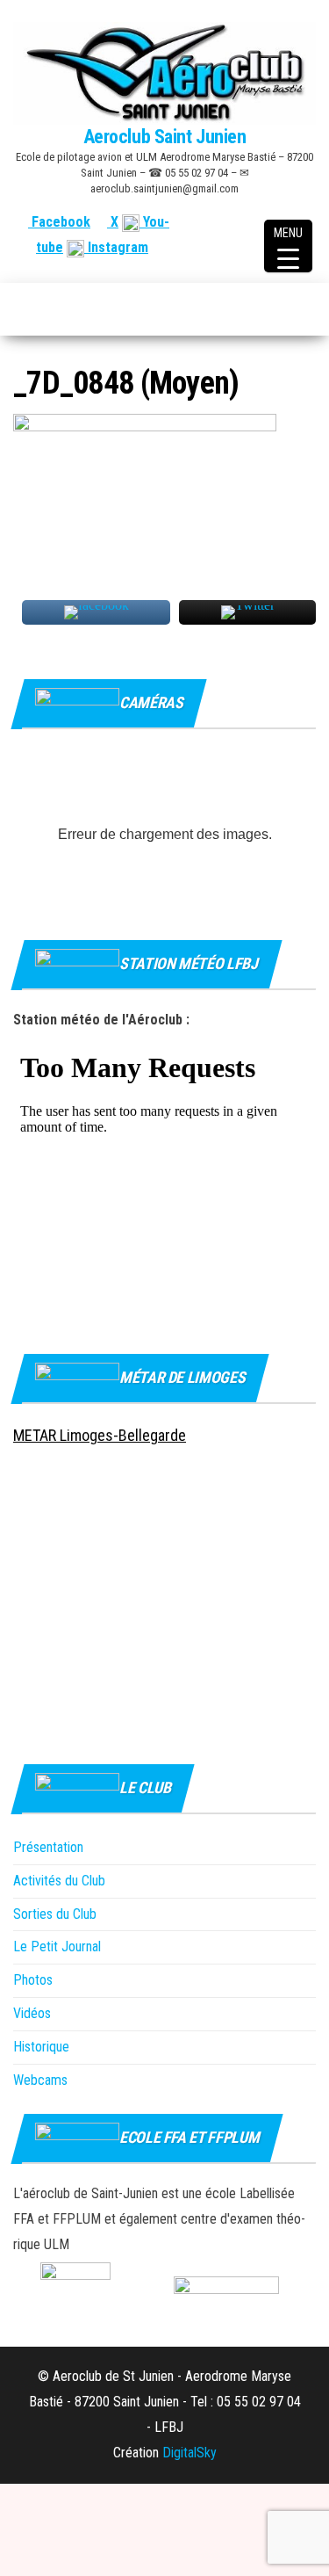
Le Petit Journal (57, 1946)
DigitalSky (190, 2453)
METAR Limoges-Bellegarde (100, 1435)
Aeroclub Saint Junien (165, 137)
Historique (41, 2047)
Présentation (48, 1847)
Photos (33, 1980)
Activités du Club (59, 1881)
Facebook (59, 222)
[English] (243, 222)
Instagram (116, 247)
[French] (222, 222)
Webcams (40, 2080)
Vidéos (32, 2013)
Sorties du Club (55, 1914)
